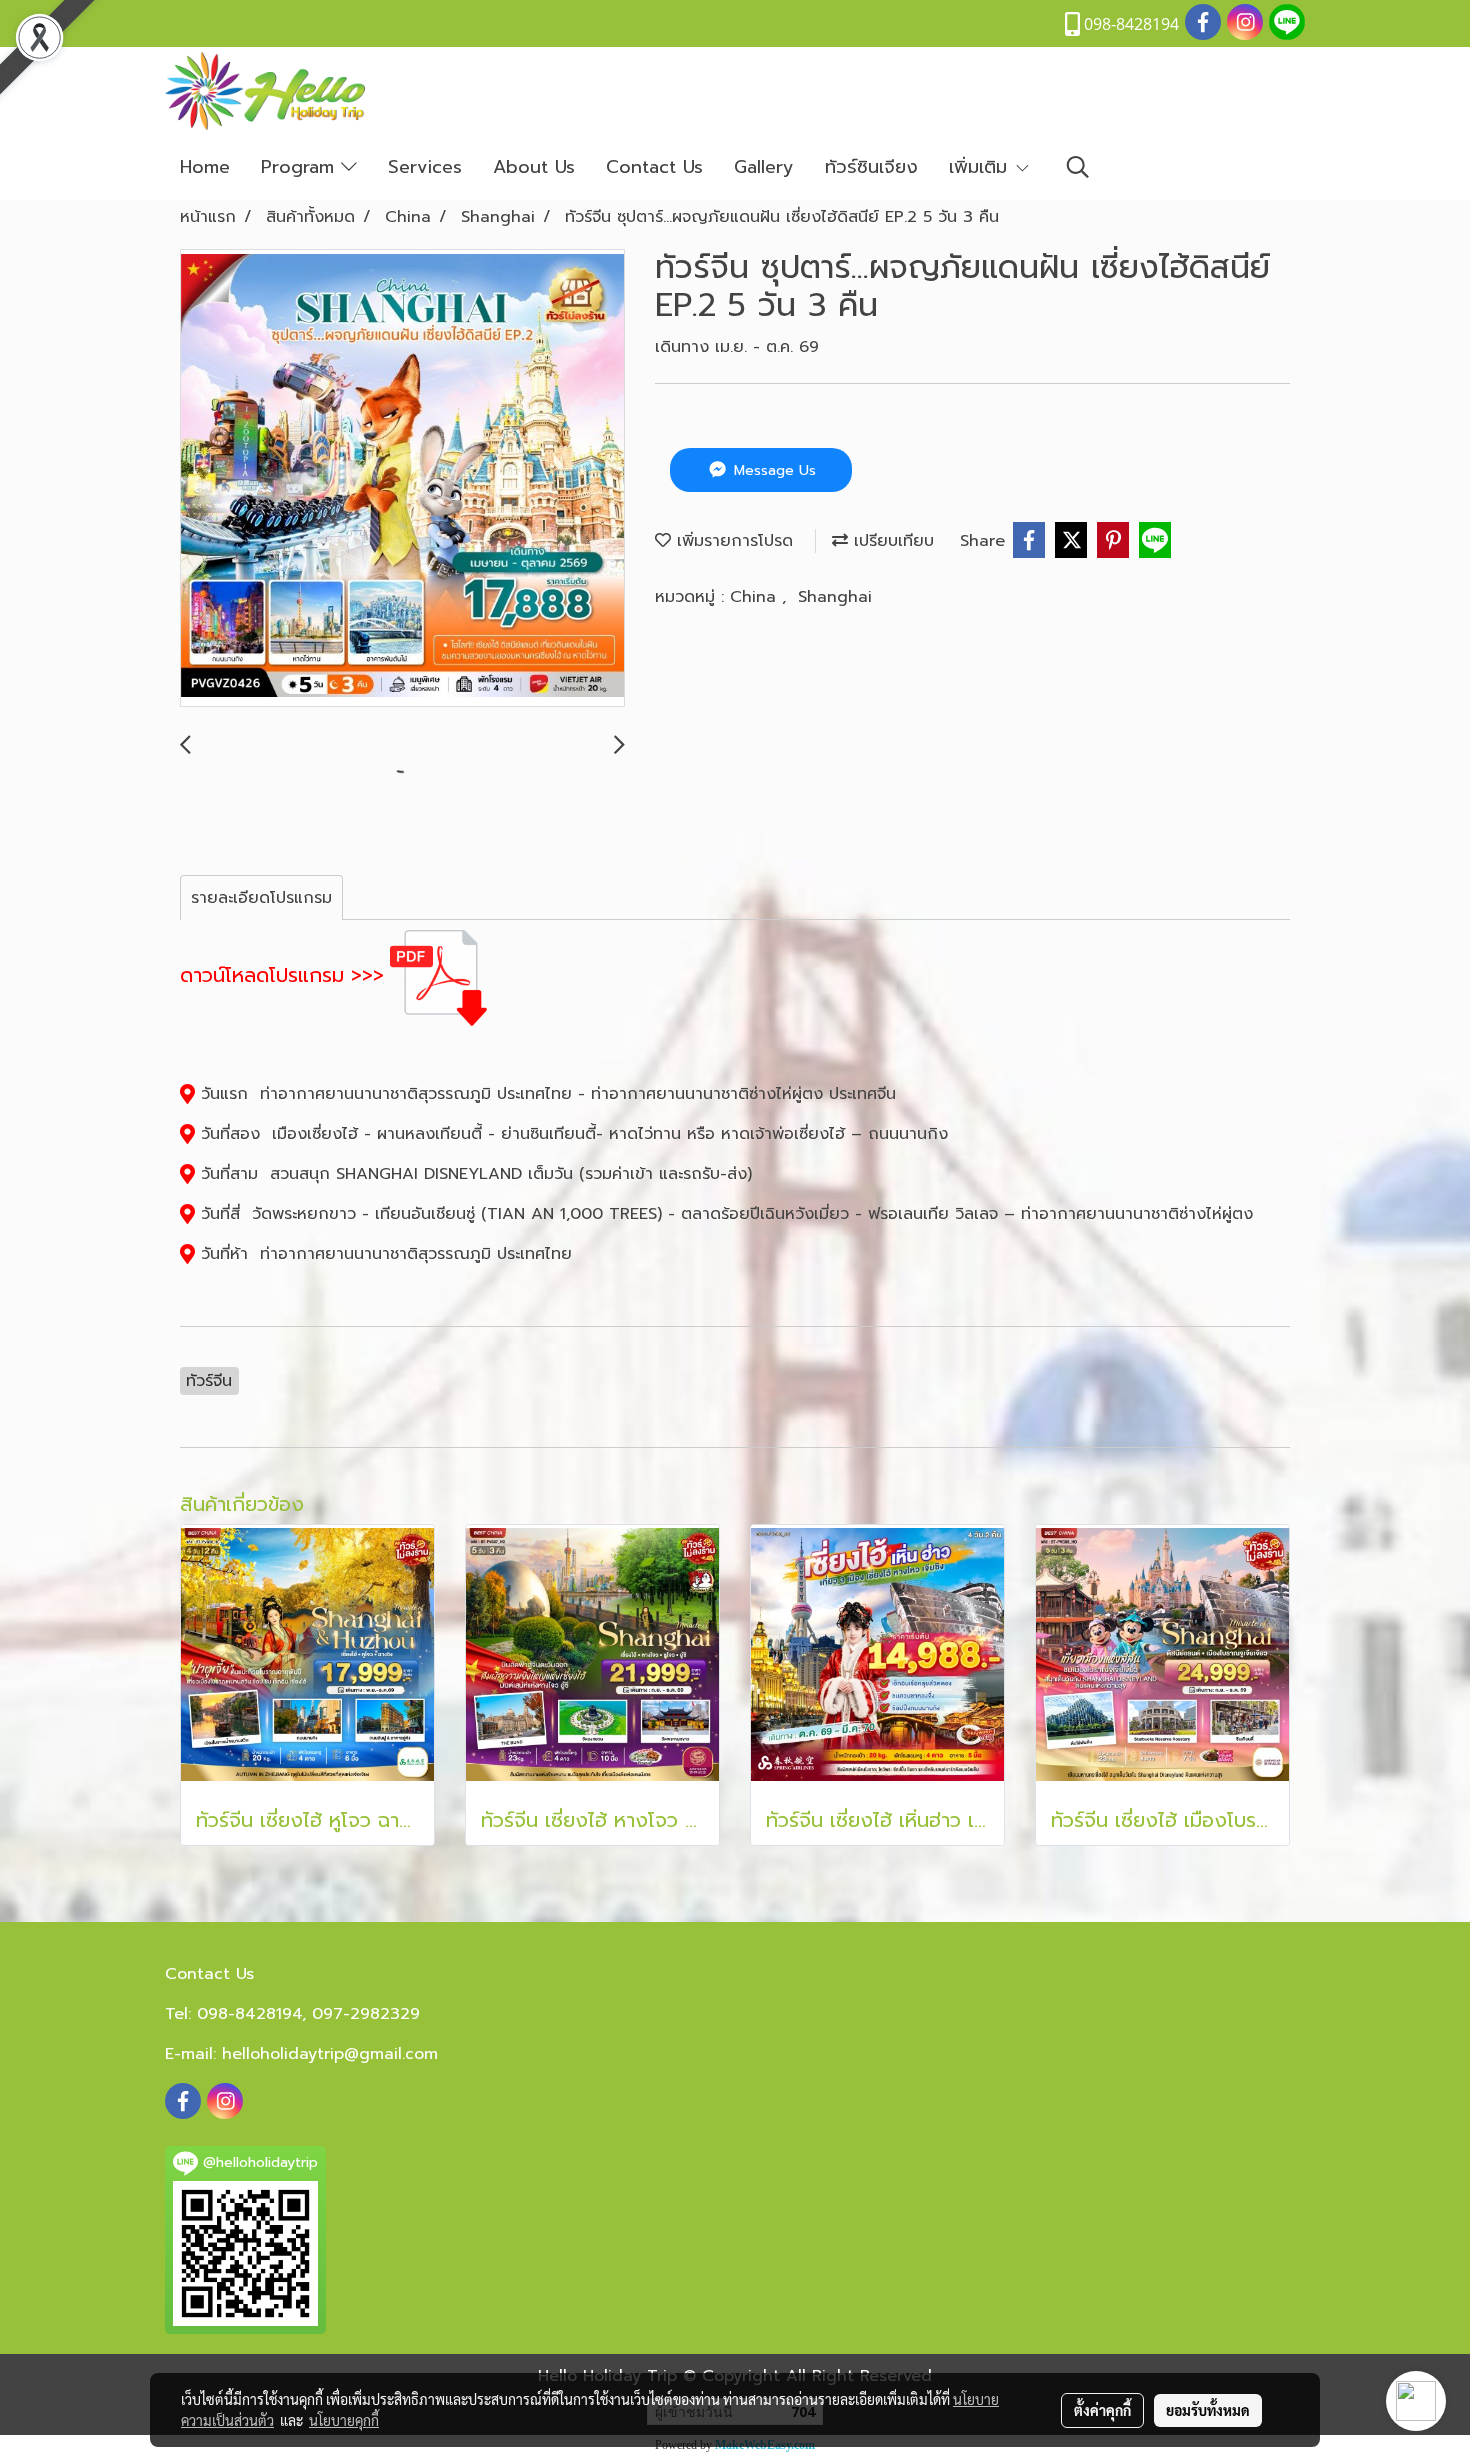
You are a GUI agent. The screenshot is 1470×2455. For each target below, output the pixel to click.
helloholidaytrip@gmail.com (330, 2054)
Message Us (772, 470)
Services (425, 167)
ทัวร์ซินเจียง (871, 167)
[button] (1078, 167)
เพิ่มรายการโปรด (732, 541)
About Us (534, 167)
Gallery (764, 167)
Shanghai (835, 597)
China (756, 597)
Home (205, 167)
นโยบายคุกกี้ (344, 2420)
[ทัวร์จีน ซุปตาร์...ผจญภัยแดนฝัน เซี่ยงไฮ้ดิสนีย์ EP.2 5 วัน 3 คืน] (402, 479)
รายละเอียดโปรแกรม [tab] (261, 898)
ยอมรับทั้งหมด (1208, 2410)
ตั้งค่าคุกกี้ (1102, 2410)
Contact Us (654, 167)
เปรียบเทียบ (891, 541)
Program (301, 167)
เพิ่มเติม (981, 167)
